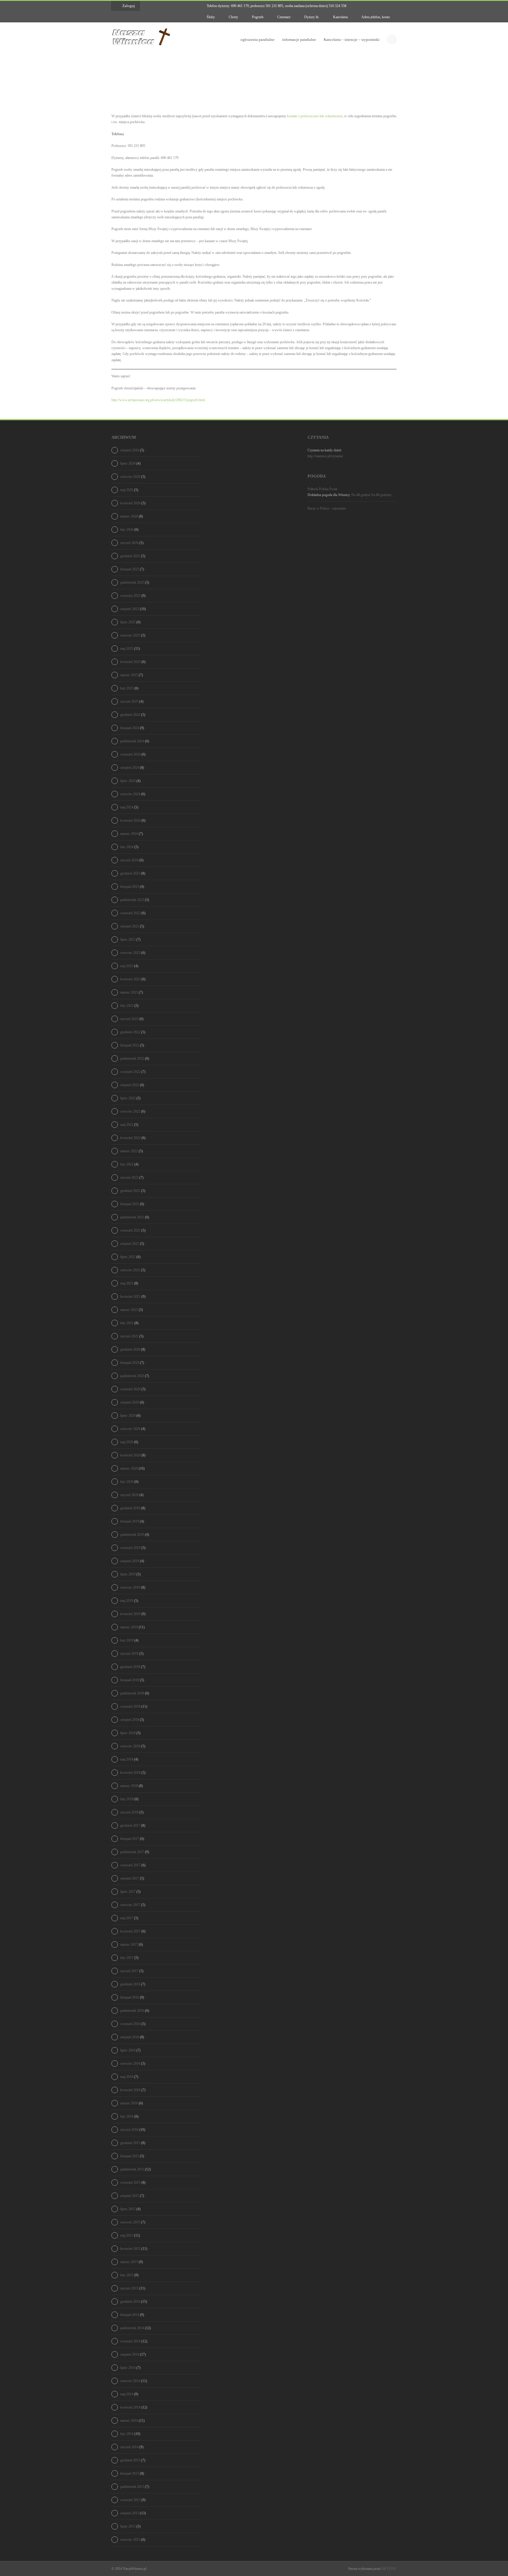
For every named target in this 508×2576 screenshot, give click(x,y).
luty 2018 (127, 1799)
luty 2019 (127, 1640)
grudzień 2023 (130, 873)
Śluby (210, 17)
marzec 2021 (129, 1310)
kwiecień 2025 (130, 662)
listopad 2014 (130, 2315)
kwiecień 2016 (130, 2090)
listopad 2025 (130, 569)
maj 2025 (127, 649)
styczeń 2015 (129, 2288)
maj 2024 (127, 807)
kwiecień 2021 (130, 1297)
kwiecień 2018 (130, 1773)
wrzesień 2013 (130, 2500)
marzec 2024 (129, 834)
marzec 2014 (129, 2421)
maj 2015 (127, 2235)
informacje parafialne (299, 40)
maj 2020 (127, 1442)
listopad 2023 (130, 887)
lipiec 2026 (128, 463)
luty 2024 (127, 847)
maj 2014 (127, 2394)
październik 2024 (132, 741)
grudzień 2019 (130, 1508)
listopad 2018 (130, 1680)
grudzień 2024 (130, 715)
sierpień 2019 (130, 1561)
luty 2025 (127, 688)
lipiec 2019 (128, 1574)
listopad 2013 (130, 2473)
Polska (324, 489)
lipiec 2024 (128, 781)
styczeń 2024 (129, 860)
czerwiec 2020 (130, 1429)
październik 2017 (132, 1852)
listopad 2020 (130, 1363)
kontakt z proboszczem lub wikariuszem (315, 116)
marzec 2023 (129, 992)
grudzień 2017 (130, 1825)
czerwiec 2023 (130, 953)
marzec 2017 (129, 1944)
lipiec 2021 (128, 1257)
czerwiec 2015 (130, 2222)
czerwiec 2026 (130, 477)
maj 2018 (127, 1759)
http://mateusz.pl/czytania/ (325, 456)
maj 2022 (127, 1125)
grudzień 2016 (130, 1984)
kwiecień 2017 (130, 1931)
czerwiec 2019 (130, 1587)
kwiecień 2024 (130, 820)
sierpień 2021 (130, 1244)
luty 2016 (127, 2116)
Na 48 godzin (361, 495)
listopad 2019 (130, 1521)
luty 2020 (127, 1482)
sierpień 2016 (130, 2037)
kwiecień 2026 (130, 503)
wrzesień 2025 (130, 596)
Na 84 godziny (381, 495)
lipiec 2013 (128, 2526)
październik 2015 (132, 2169)
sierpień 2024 (130, 768)
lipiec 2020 (128, 1416)
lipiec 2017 (128, 1892)
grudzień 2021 (130, 1191)
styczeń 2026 (129, 543)
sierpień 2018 (130, 1720)
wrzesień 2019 (130, 1548)
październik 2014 (132, 2328)
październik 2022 (132, 1058)
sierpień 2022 (130, 1085)
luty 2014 (127, 2434)
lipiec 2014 (128, 2368)
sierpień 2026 (130, 450)
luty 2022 (127, 1164)
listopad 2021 (130, 1204)
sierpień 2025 (130, 609)
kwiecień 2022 (130, 1138)
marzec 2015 (129, 2262)
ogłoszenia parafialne (258, 40)
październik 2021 (132, 1217)
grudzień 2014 (130, 2302)
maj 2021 (127, 1283)
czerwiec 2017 (130, 1905)
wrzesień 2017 (130, 1865)
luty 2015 (127, 2275)
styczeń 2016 (129, 2130)
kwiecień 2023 (130, 979)
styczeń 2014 (129, 2447)
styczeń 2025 (129, 701)
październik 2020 (132, 1376)
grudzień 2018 (130, 1667)
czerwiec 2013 (130, 2540)
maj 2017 (127, 1918)
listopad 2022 (130, 1045)
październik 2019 (132, 1535)
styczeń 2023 (129, 1019)
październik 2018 (132, 1693)
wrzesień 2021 (130, 1230)
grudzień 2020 (130, 1349)
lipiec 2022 (128, 1098)
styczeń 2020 (129, 1495)
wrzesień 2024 (130, 754)
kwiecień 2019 (130, 1614)
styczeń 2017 (129, 1971)
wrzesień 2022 (130, 1072)
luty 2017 (127, 1958)
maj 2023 (127, 966)
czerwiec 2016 (130, 2064)
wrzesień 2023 (130, 913)
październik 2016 (132, 2011)
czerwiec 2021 (130, 1270)
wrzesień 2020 (130, 1389)
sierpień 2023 (130, 926)
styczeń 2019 (129, 1654)
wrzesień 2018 (130, 1706)
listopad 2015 (130, 2156)
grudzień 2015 (130, 2143)
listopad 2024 (130, 728)
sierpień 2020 (130, 1402)
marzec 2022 (129, 1151)
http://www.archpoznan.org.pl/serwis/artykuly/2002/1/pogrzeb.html (158, 400)
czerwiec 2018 (130, 1746)
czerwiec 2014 (130, 2381)
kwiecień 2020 (130, 1455)
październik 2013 (132, 2487)
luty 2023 (127, 1006)
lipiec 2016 (128, 2050)
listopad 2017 (130, 1839)
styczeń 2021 (129, 1336)
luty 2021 (127, 1323)
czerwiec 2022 (130, 1111)
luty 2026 (127, 530)
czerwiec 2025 (130, 635)
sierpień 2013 (130, 2513)
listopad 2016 (130, 1997)
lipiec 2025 (128, 622)
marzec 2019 (129, 1627)
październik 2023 (132, 900)
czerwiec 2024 (130, 794)
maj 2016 (127, 2077)
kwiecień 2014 (130, 2407)
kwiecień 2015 (130, 2249)
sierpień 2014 (130, 2354)
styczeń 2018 (129, 1812)
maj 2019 (127, 1601)
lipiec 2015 (128, 2209)
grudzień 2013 (130, 2460)
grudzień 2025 (130, 556)
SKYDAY (389, 2569)
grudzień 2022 (130, 1032)
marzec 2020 (129, 1468)
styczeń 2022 (129, 1178)
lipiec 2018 (128, 1733)
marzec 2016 (129, 2103)
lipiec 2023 (128, 939)
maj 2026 (127, 490)
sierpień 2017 (130, 1878)
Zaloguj (129, 6)
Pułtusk (313, 489)
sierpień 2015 (130, 2196)
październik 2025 (132, 582)
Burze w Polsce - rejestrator (327, 508)
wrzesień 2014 (130, 2341)
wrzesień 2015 (130, 2183)
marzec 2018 (129, 1786)
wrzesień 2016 (130, 2024)
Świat (333, 489)
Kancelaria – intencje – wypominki (352, 40)
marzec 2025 (129, 675)
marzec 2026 (129, 516)
